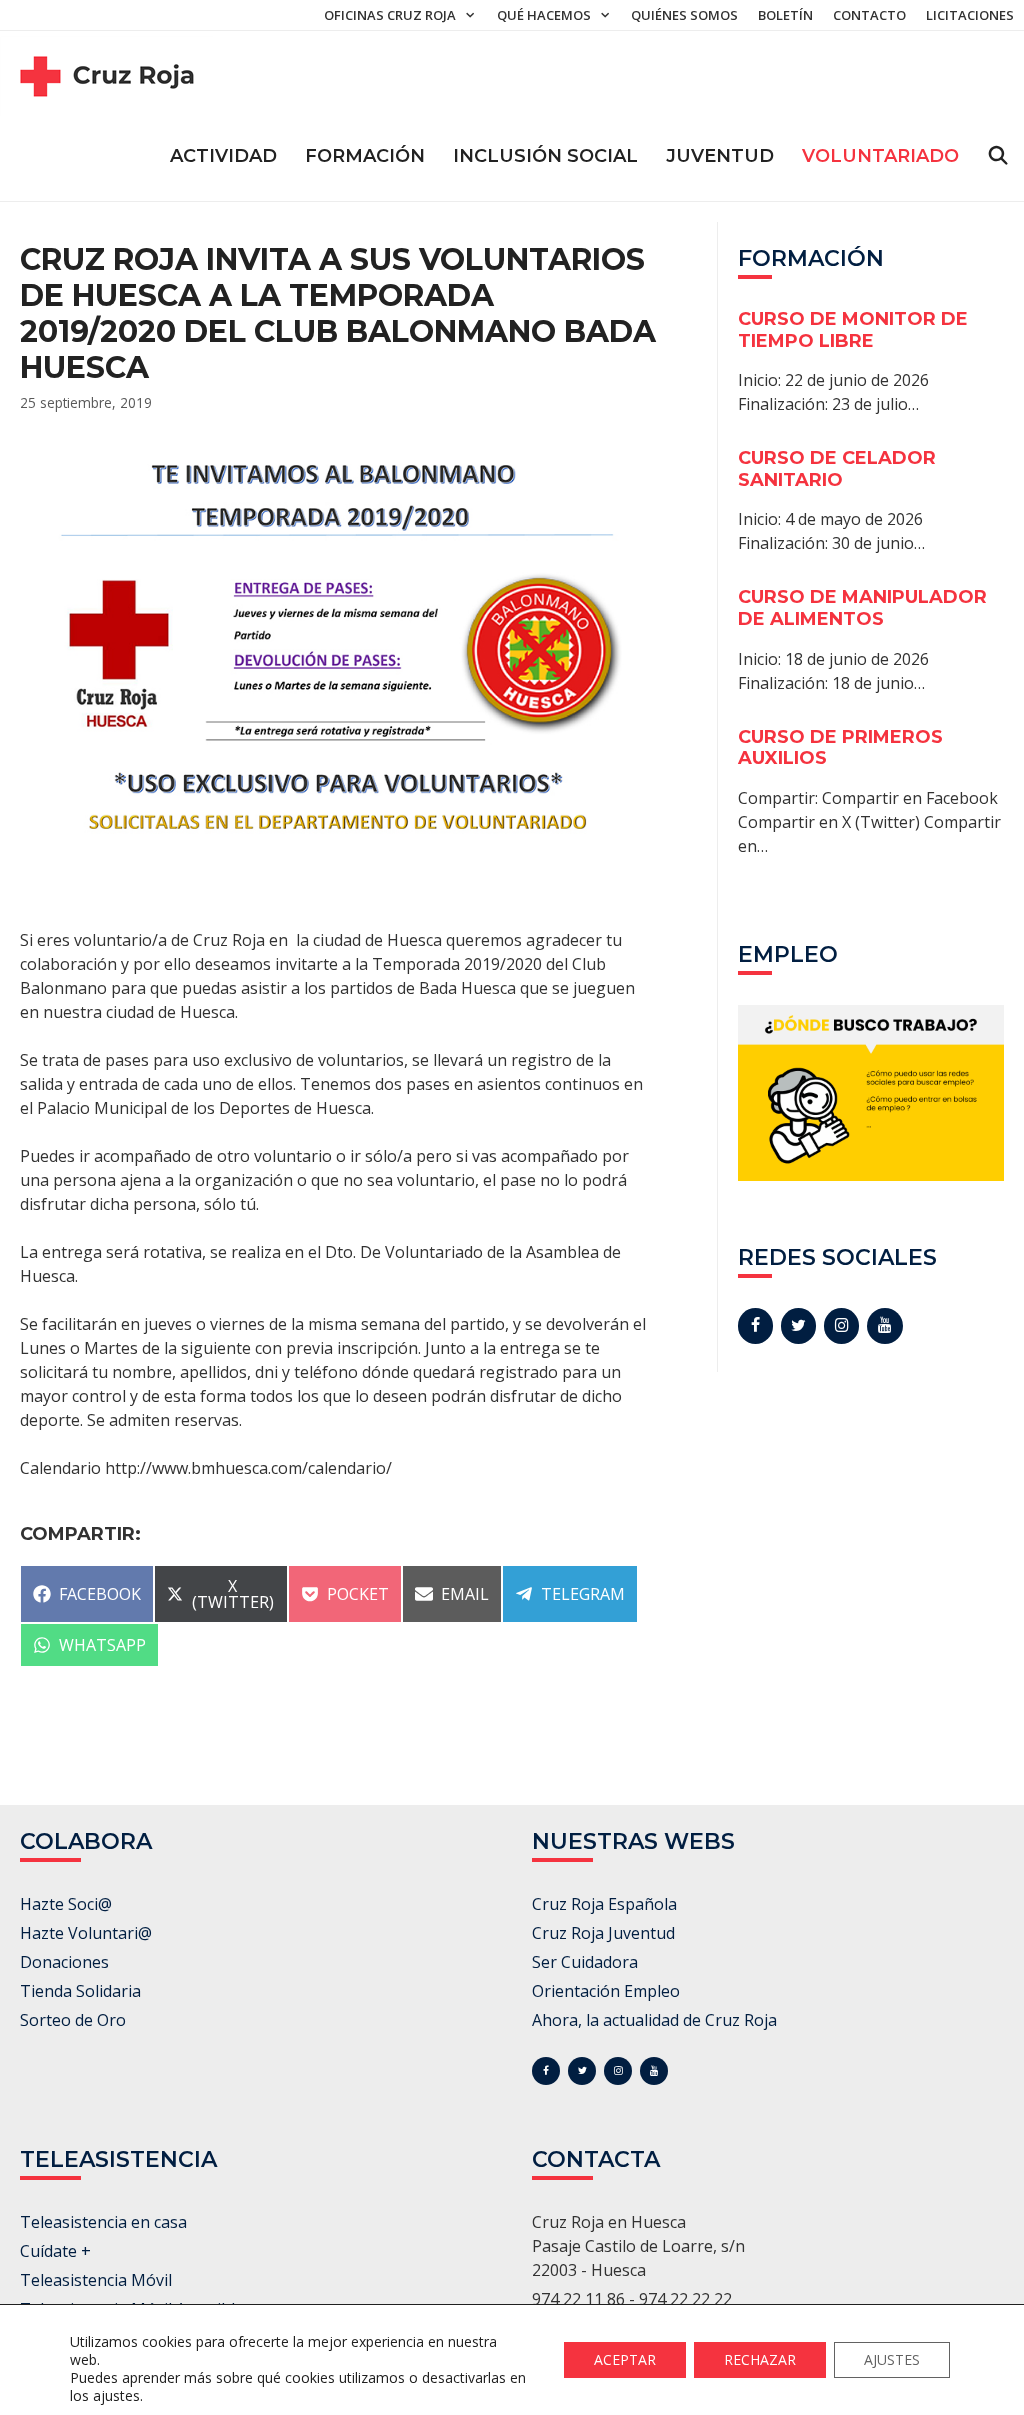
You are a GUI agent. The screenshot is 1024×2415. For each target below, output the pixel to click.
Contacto (869, 15)
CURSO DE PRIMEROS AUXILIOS (840, 748)
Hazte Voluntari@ (86, 1933)
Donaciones (64, 1962)
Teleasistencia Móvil (96, 2280)
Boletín (785, 15)
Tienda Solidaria (80, 1991)
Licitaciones (970, 15)
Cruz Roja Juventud (603, 1933)
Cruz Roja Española (604, 1904)
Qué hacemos (544, 15)
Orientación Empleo (606, 1991)
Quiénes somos (684, 15)
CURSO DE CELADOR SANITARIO (837, 469)
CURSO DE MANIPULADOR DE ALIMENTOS (862, 608)
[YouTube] (884, 1326)
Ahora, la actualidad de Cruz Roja (654, 2020)
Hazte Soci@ (66, 1904)
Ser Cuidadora (585, 1962)
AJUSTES (892, 2359)
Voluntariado (880, 156)
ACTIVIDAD (223, 156)
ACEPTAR (625, 2359)
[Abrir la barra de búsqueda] (998, 156)
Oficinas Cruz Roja (390, 15)
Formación (365, 156)
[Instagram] (841, 1326)
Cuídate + (55, 2251)
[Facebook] (755, 1326)
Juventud (720, 156)
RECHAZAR (760, 2359)
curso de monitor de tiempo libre (853, 330)
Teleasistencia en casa (103, 2222)
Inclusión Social (545, 156)
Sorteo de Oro (73, 2020)
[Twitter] (798, 1326)
